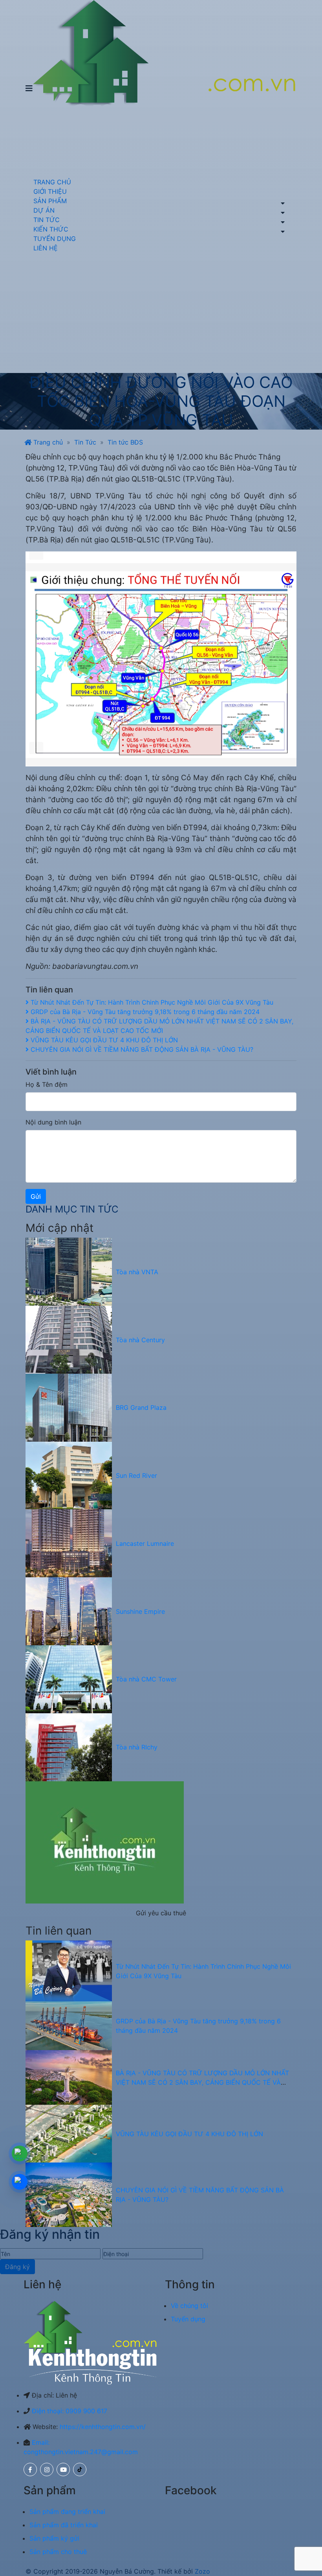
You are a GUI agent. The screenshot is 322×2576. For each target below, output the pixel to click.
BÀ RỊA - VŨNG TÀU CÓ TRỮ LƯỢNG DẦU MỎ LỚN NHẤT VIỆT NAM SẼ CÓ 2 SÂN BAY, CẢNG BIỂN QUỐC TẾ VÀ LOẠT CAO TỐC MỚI (202, 2082)
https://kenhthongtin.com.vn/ (103, 2427)
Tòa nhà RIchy (137, 1747)
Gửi (36, 1196)
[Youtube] (63, 2469)
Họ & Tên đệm (47, 1084)
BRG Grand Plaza (141, 1407)
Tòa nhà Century (140, 1340)
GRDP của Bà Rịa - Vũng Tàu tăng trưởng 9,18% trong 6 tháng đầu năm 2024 (144, 1012)
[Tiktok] (80, 2469)
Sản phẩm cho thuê (58, 2552)
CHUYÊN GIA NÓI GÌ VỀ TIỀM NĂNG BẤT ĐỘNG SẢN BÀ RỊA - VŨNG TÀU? (141, 1049)
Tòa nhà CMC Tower (146, 1679)
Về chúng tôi (189, 2306)
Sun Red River (136, 1475)
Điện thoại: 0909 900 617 (70, 2411)
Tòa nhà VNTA (137, 1272)
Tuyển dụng (188, 2319)
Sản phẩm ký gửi (54, 2538)
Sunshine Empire (140, 1611)
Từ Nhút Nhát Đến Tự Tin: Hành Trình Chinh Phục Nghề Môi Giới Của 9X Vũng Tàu (151, 1002)
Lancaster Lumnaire (145, 1543)
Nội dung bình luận (53, 1122)
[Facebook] (30, 2469)
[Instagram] (47, 2469)
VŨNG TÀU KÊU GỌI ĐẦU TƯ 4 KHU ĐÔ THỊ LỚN (103, 1040)
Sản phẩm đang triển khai (67, 2512)
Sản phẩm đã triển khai (64, 2525)
